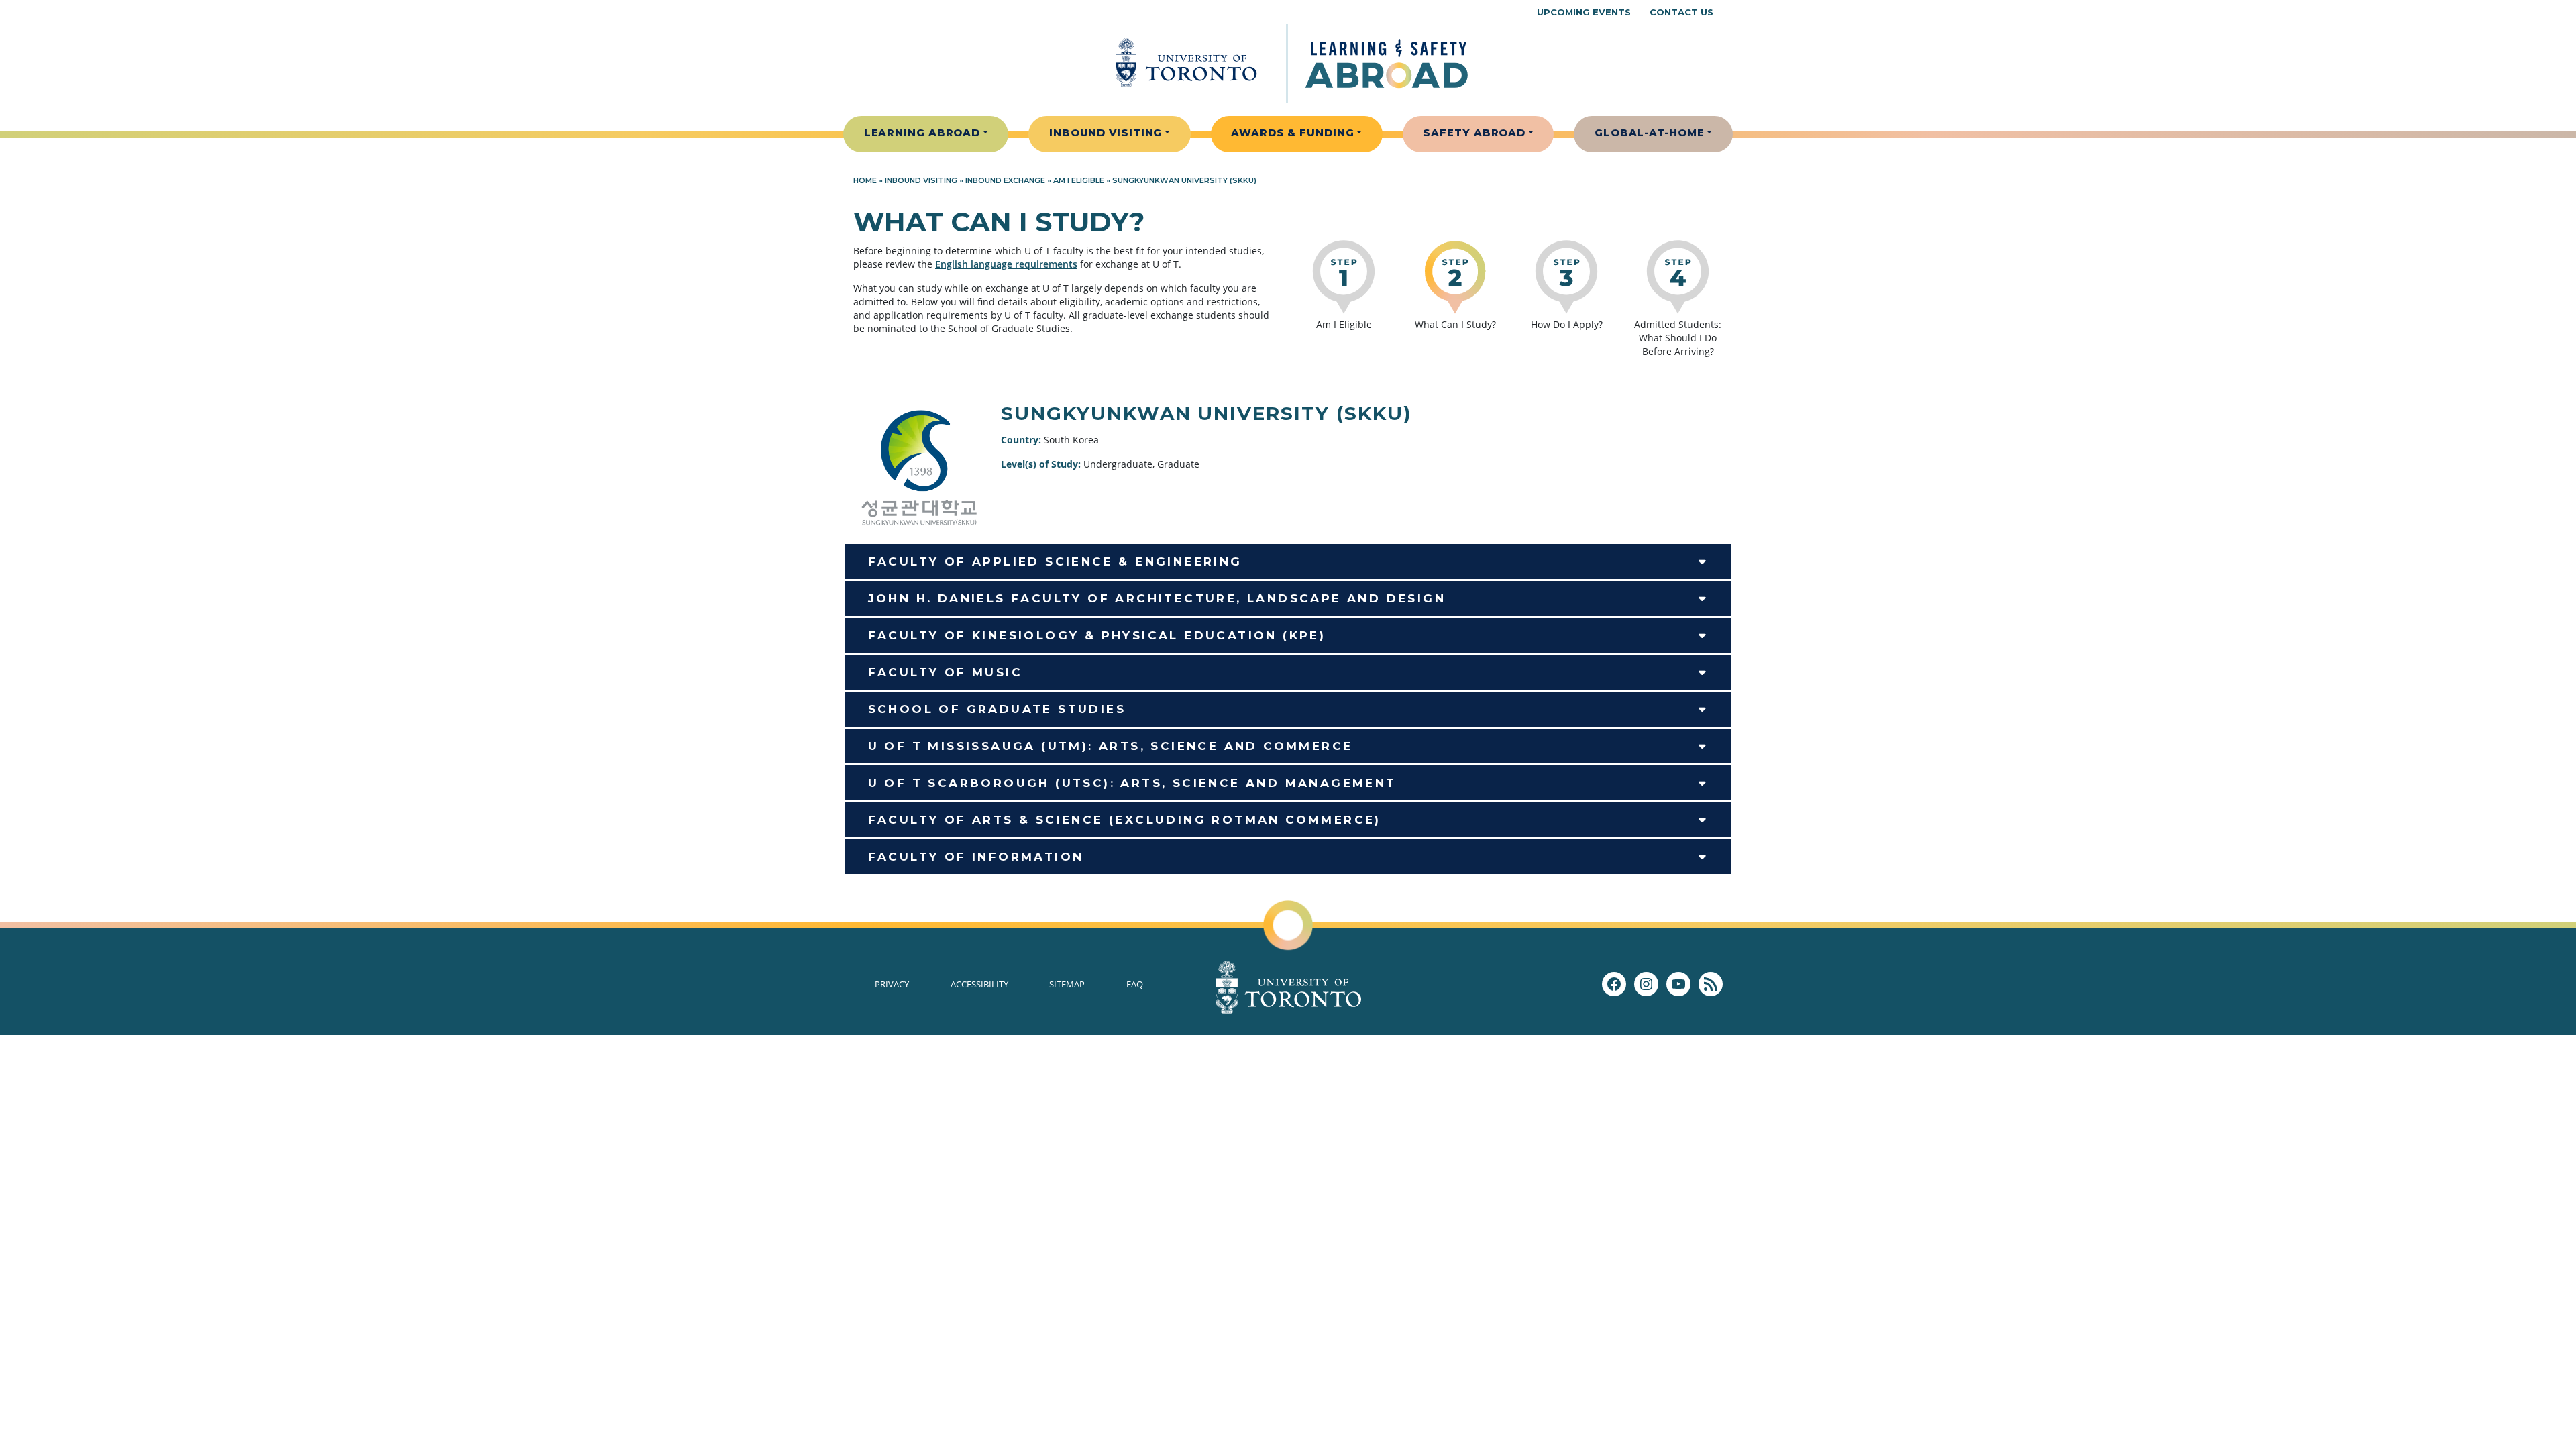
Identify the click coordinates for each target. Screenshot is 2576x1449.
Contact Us (1681, 12)
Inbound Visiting (1106, 132)
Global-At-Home (1650, 132)
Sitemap (1067, 984)
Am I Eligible (1079, 180)
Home (865, 180)
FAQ (1135, 984)
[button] (1288, 561)
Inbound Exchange (1005, 180)
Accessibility (979, 984)
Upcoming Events (1584, 12)
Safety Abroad (1474, 132)
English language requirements (1006, 264)
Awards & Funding (1292, 132)
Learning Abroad (922, 132)
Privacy (892, 984)
